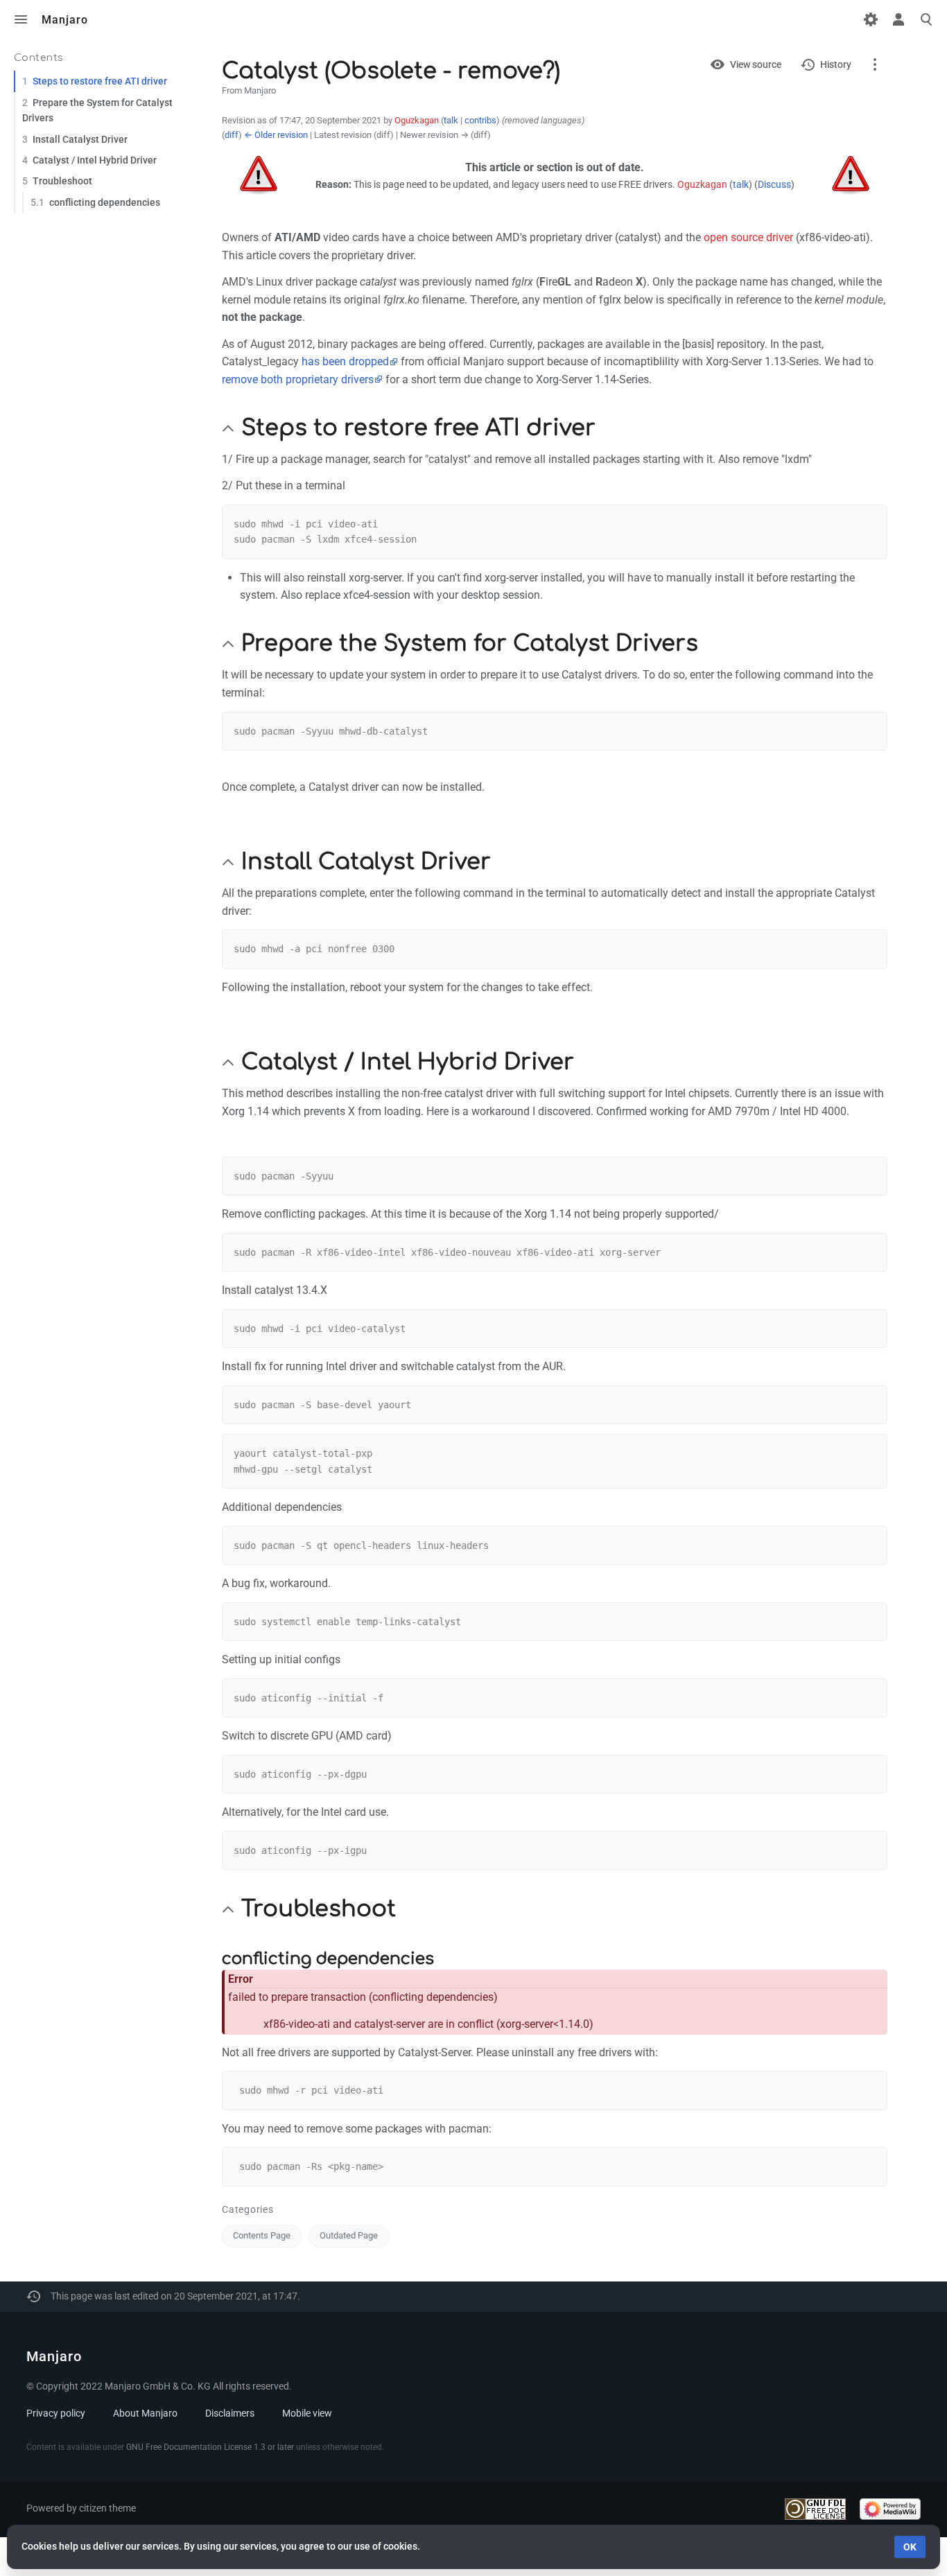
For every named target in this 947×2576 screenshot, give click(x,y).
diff (232, 135)
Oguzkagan (702, 185)
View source (756, 64)
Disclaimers (230, 2413)
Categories (248, 2209)
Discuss (774, 185)
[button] (228, 428)
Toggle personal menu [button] (898, 19)
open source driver (748, 237)
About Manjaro (145, 2413)
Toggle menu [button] (21, 19)
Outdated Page (349, 2235)
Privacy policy (56, 2413)
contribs (480, 120)
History (836, 64)
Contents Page (262, 2235)
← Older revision (276, 135)
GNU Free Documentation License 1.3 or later (210, 2447)
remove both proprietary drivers (298, 379)
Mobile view (307, 2413)
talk (451, 120)
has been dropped (345, 361)
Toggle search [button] (926, 19)
